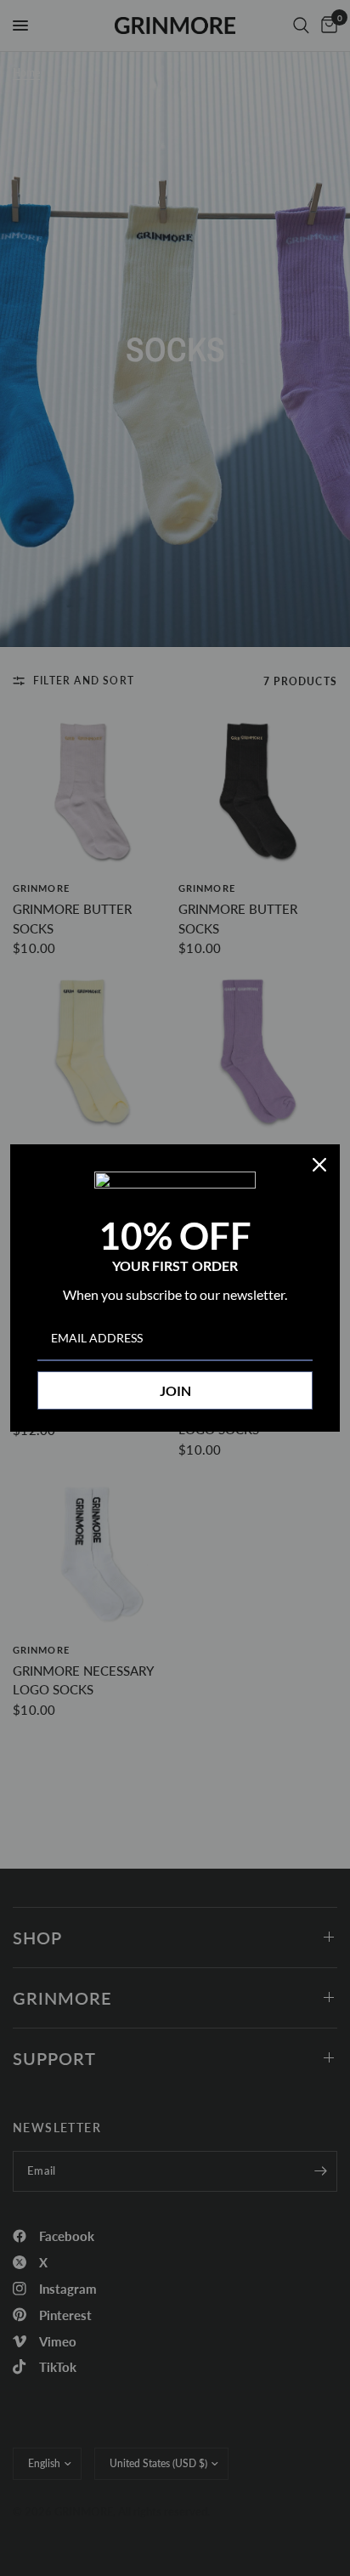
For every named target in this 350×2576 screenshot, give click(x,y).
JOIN (175, 1390)
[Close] (319, 1165)
